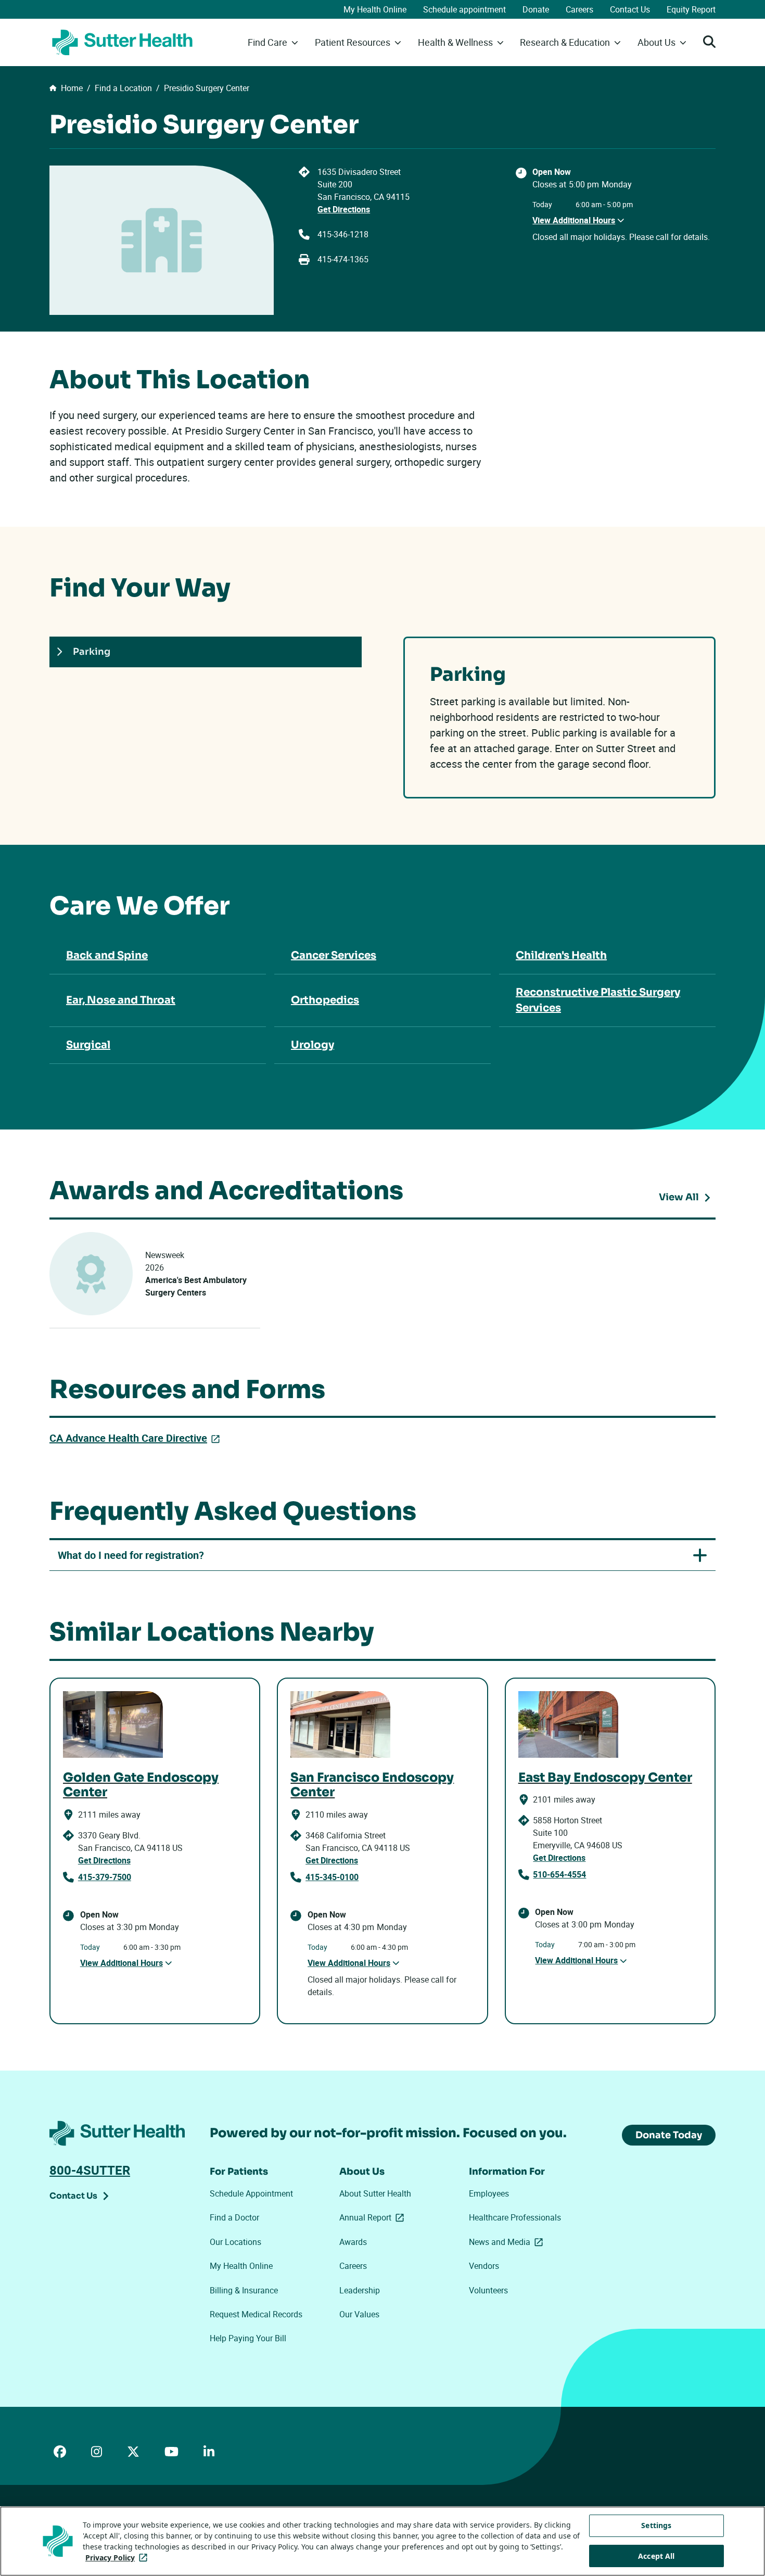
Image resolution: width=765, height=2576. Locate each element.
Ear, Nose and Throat (121, 1000)
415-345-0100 (332, 1877)
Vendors (484, 2266)
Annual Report (374, 2217)
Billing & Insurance (244, 2290)
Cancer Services (334, 955)
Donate (536, 9)
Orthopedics (325, 1000)
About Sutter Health (375, 2193)
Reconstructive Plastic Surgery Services (598, 1000)
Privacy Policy (118, 2558)
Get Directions (344, 209)
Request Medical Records (256, 2314)
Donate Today (669, 2135)
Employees (489, 2193)
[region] (382, 2541)
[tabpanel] (559, 718)
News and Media (508, 2242)
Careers (579, 9)
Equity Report (691, 9)
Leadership (360, 2290)
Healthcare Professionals (515, 2217)
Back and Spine (107, 955)
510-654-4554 (559, 1874)
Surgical (88, 1045)
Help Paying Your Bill (248, 2338)
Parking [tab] (92, 652)
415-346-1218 (343, 234)
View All (687, 1199)
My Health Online (375, 9)
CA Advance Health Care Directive (137, 1438)
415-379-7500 (105, 1877)
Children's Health (561, 955)
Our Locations (235, 2242)
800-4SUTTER (90, 2170)
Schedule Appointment (251, 2193)
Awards (353, 2242)
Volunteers (488, 2290)
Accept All (656, 2556)
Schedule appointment (464, 9)
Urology (313, 1045)
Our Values (359, 2314)
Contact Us (630, 9)
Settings (656, 2525)
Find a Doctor (234, 2217)
